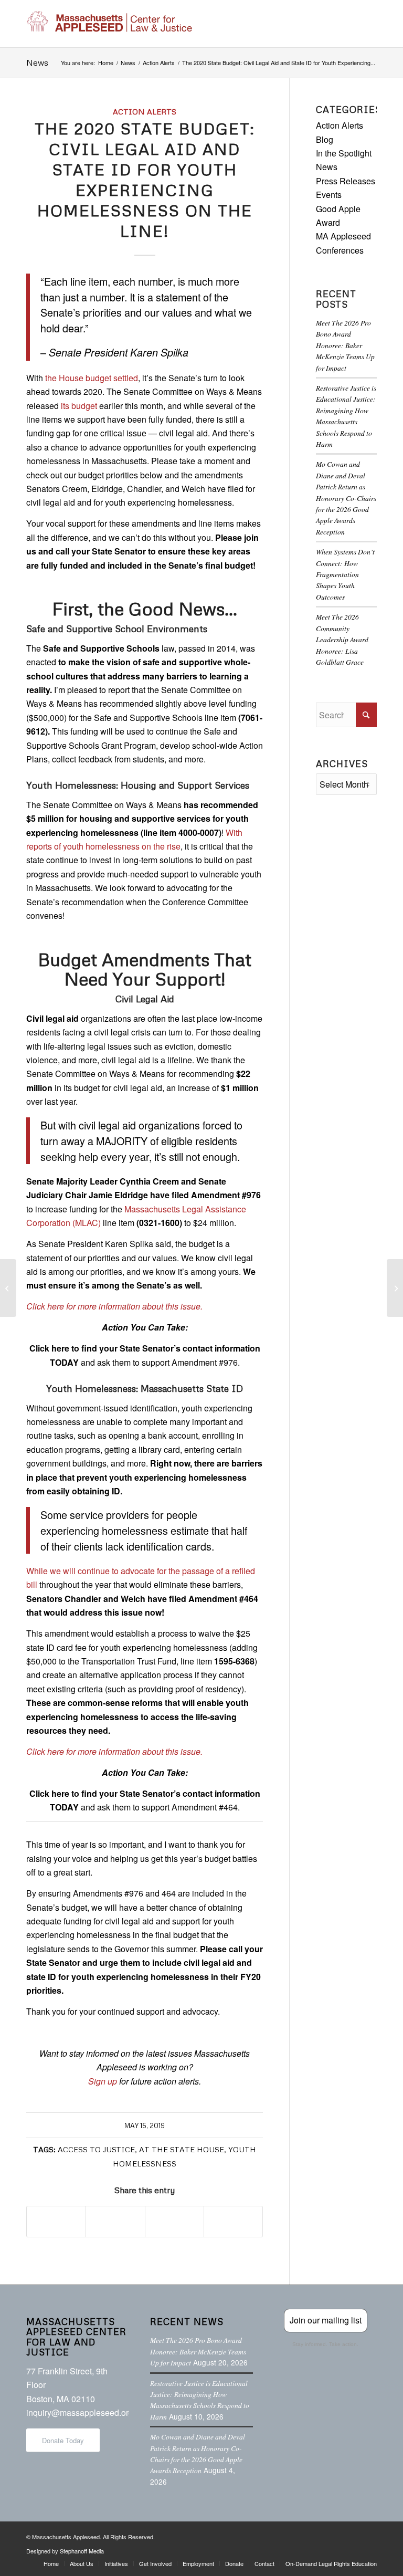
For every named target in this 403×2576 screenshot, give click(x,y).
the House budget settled (92, 378)
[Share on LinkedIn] (174, 2222)
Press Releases (346, 181)
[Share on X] (115, 2222)
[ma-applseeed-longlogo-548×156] (109, 24)
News (37, 62)
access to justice (96, 2149)
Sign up (103, 2081)
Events (329, 195)
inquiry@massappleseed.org (80, 2412)
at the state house (182, 2149)
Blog (325, 139)
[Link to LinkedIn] (353, 2535)
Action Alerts (145, 111)
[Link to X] (322, 2535)
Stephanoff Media (82, 2551)
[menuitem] (51, 2563)
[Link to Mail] (369, 2535)
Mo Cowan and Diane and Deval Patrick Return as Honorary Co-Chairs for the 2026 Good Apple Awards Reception (346, 498)
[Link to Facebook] (306, 2535)
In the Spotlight (344, 153)
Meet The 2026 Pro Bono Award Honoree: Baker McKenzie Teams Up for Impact (345, 345)
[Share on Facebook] (56, 2222)
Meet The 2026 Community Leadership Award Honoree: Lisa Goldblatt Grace (342, 639)
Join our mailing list (326, 2320)
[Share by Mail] (233, 2222)
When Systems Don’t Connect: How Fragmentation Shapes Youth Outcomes (345, 574)
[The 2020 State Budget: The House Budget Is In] (8, 1288)
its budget (79, 406)
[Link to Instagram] (337, 2535)
